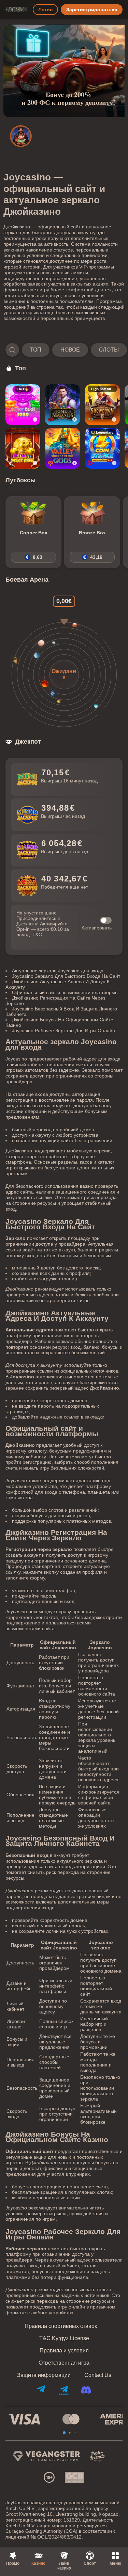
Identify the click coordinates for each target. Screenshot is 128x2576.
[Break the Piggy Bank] (23, 448)
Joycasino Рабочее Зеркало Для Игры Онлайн (63, 1031)
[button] (64, 350)
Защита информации (44, 2375)
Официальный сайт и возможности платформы (65, 992)
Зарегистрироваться (92, 10)
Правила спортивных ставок (61, 2326)
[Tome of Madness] (62, 405)
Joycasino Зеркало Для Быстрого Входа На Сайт (66, 976)
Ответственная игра (64, 2363)
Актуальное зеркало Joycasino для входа (58, 971)
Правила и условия (64, 2351)
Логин (45, 10)
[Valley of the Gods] (62, 448)
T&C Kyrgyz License (64, 2338)
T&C (37, 935)
